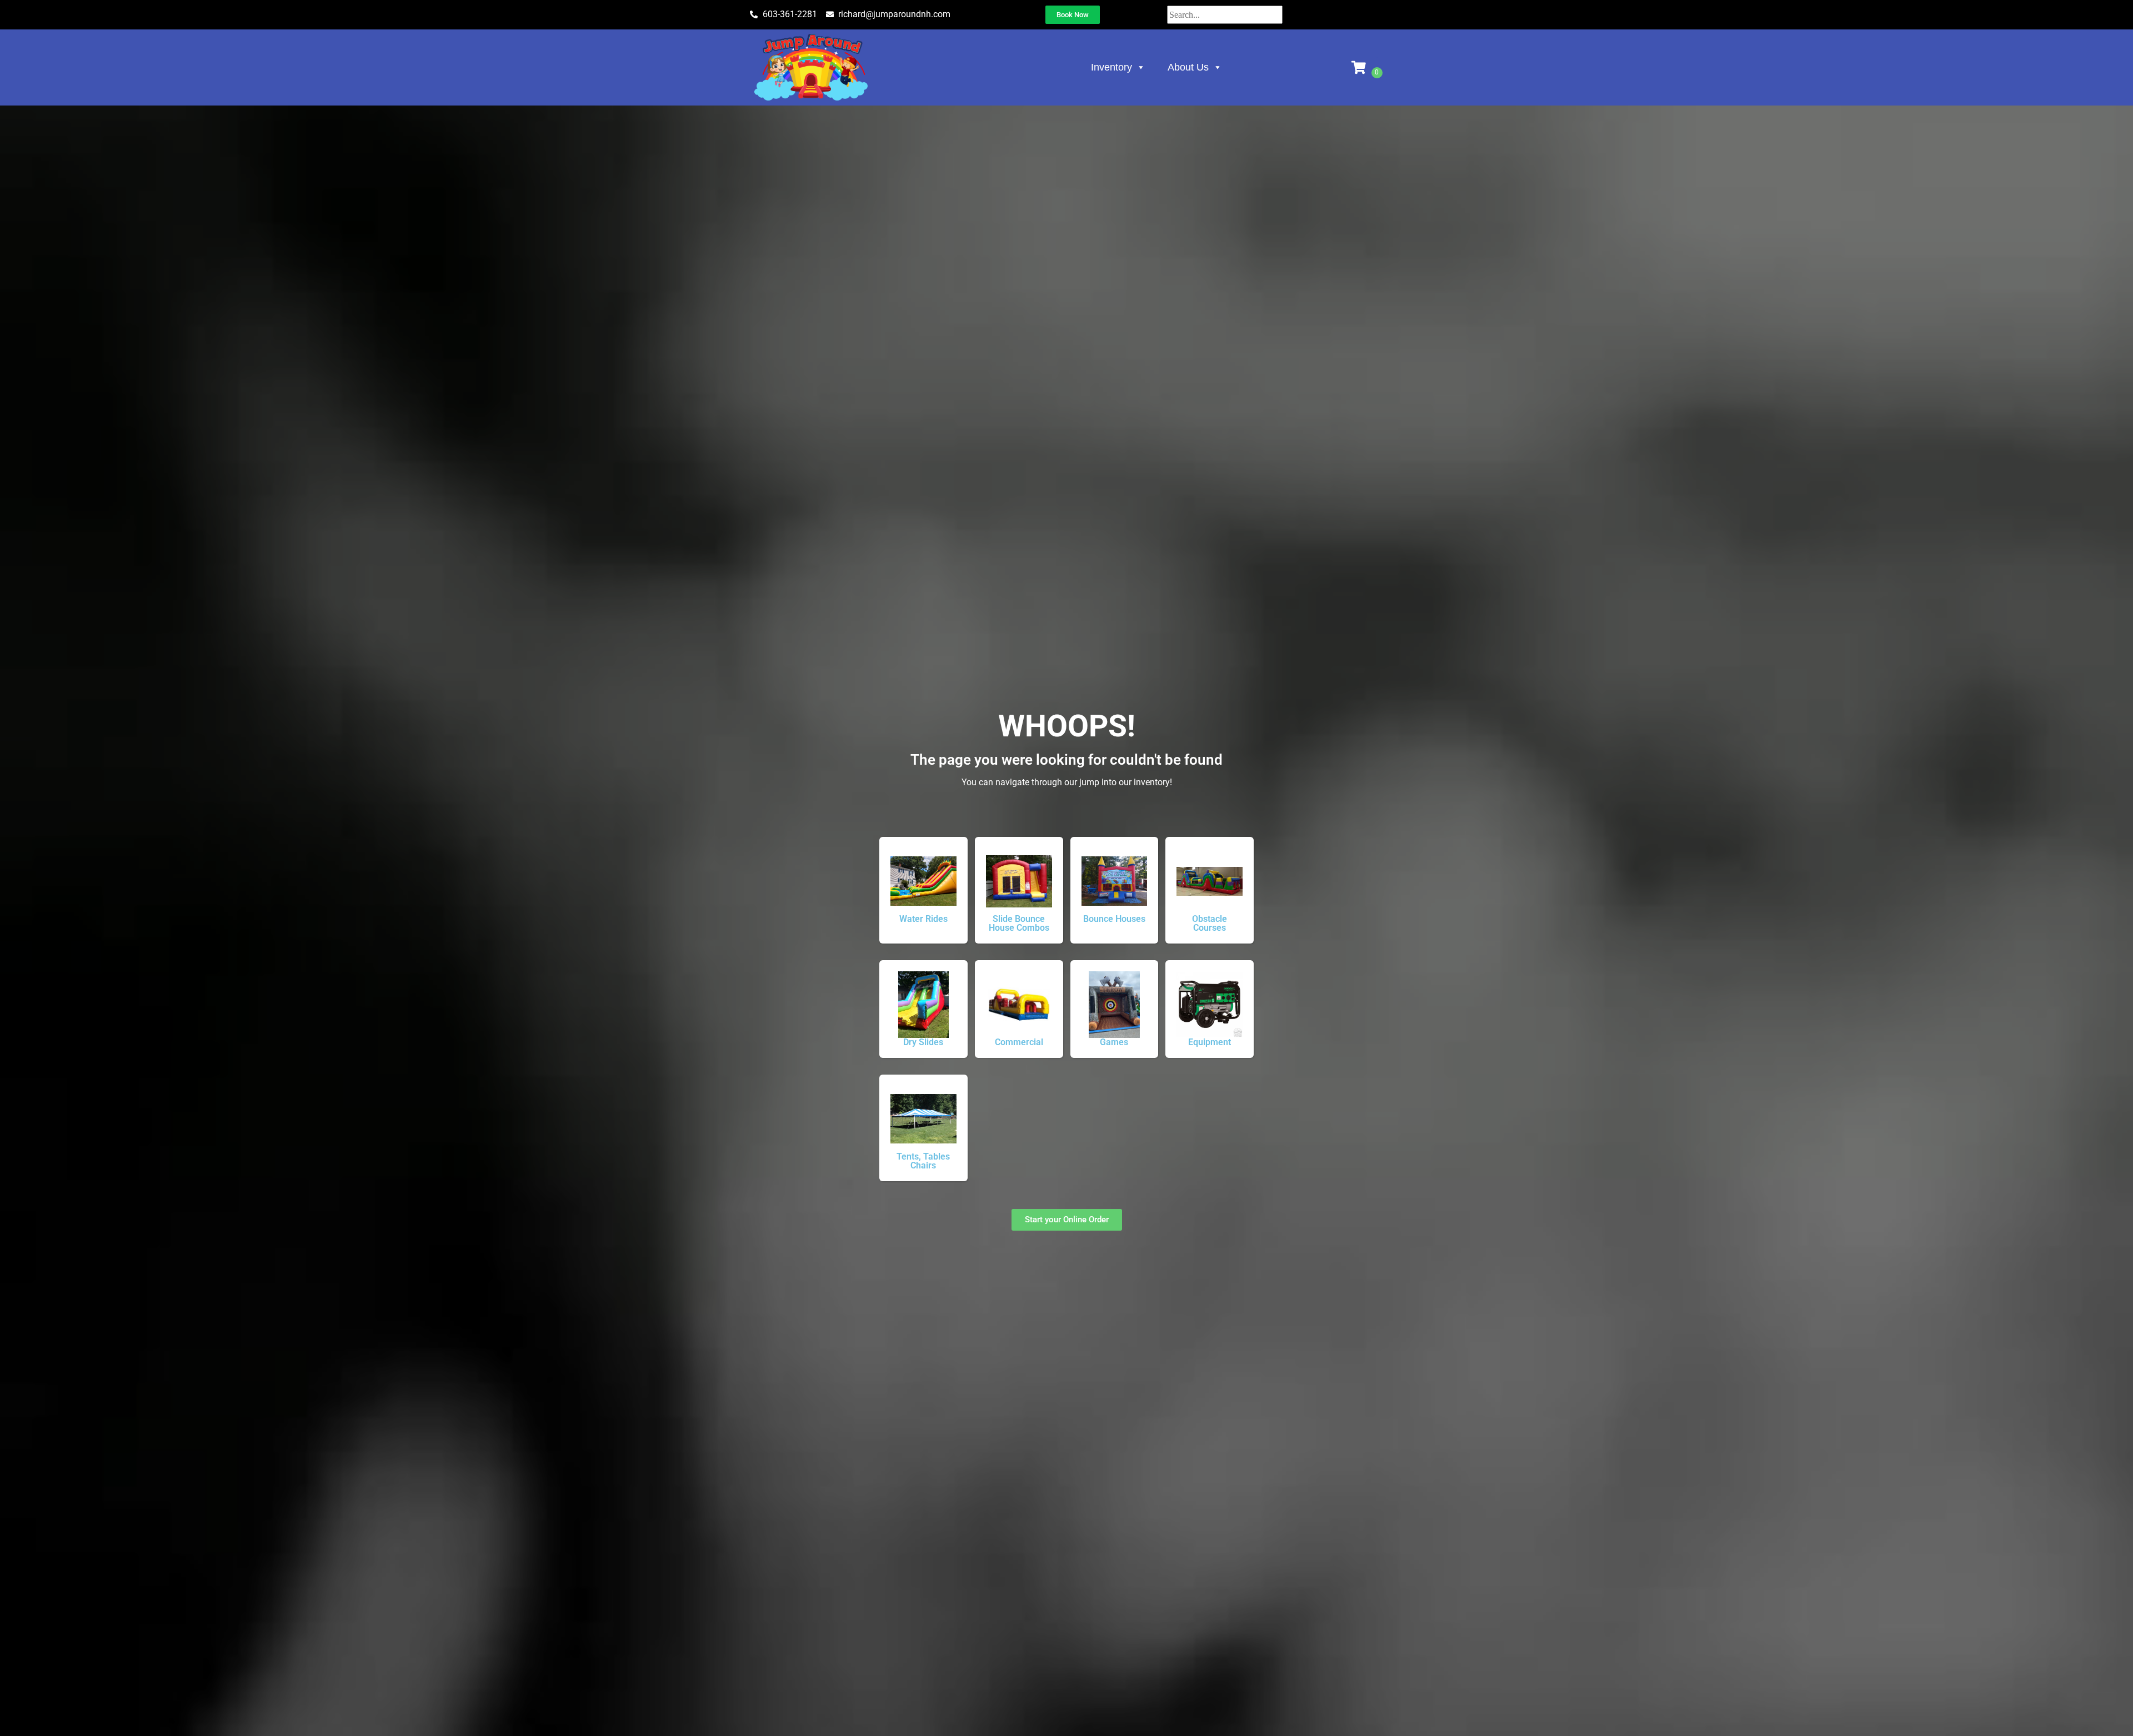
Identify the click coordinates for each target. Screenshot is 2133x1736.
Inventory (1111, 67)
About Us (1188, 67)
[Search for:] (1225, 15)
